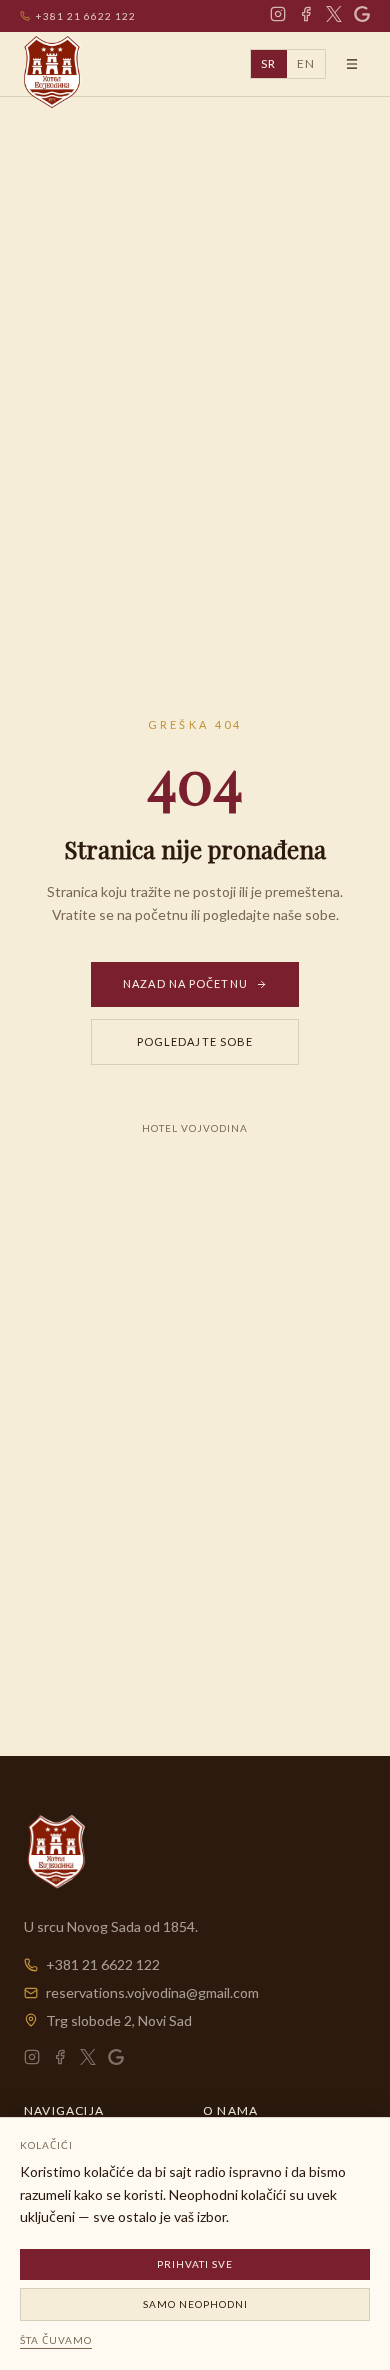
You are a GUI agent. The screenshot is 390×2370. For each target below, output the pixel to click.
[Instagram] (278, 16)
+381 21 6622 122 (86, 16)
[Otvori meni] (352, 64)
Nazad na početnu (185, 983)
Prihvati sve (195, 2264)
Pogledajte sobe (195, 1041)
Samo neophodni (195, 2304)
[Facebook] (306, 16)
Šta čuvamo (56, 2340)
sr (268, 63)
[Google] (362, 16)
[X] (334, 16)
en (306, 63)
